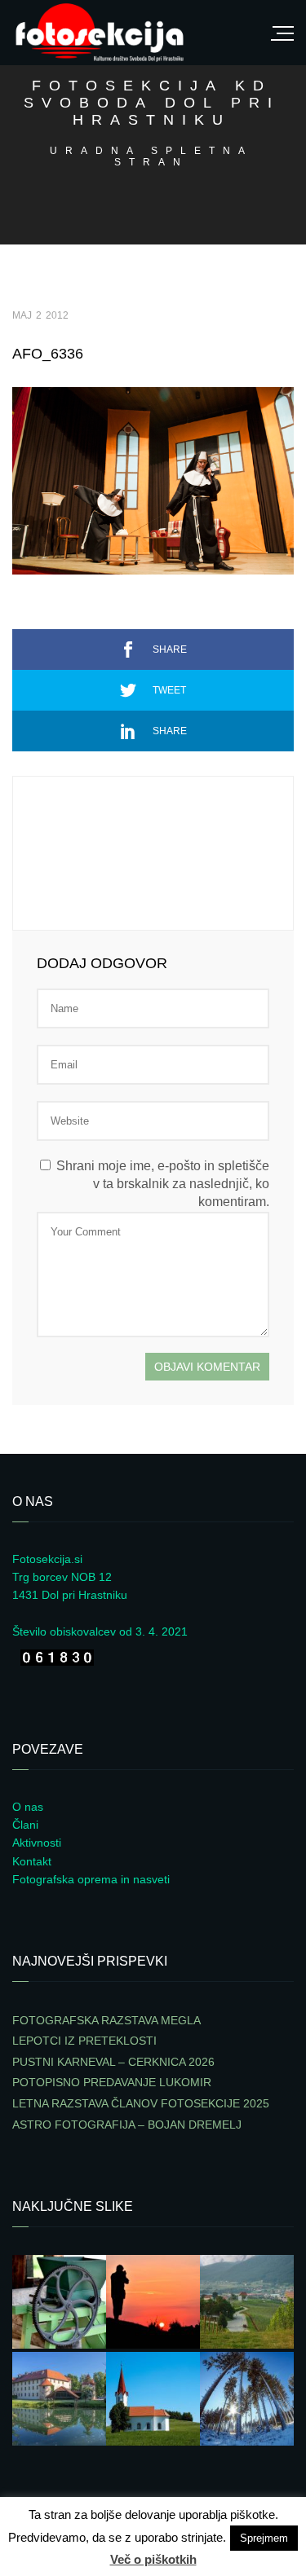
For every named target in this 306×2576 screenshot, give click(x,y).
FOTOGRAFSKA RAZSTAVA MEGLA (106, 2020)
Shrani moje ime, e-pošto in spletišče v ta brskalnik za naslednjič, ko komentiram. (163, 1184)
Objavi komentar (207, 1367)
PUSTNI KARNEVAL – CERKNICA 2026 (113, 2062)
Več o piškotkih (153, 2559)
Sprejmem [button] (264, 2538)
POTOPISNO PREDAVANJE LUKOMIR (112, 2082)
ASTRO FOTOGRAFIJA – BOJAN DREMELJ (127, 2125)
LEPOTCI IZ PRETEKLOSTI (84, 2041)
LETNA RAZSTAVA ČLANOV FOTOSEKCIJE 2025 (141, 2103)
